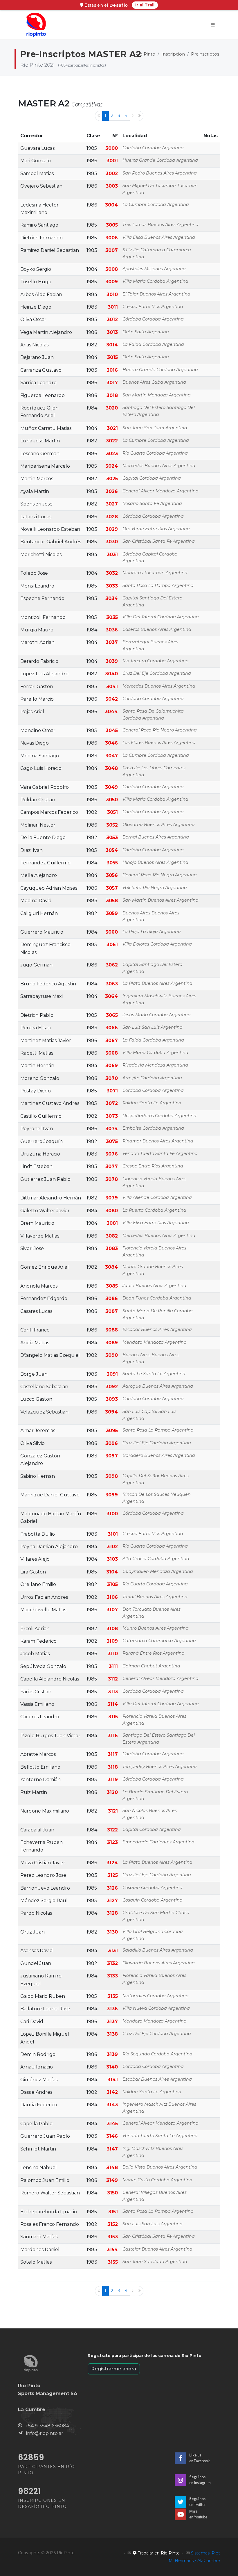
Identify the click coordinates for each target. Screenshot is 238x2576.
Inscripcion (173, 54)
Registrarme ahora (114, 2369)
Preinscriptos (205, 54)
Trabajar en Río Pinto (158, 2553)
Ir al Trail (145, 5)
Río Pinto (145, 54)
